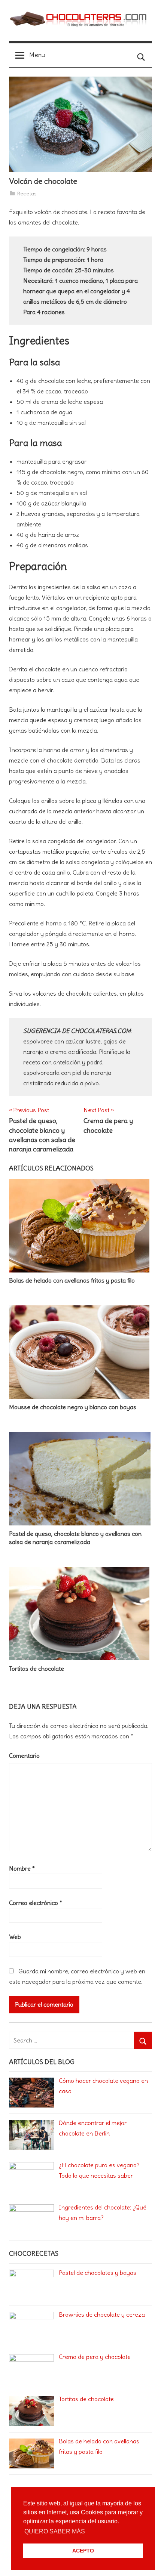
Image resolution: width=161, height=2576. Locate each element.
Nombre (22, 1868)
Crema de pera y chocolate (95, 2357)
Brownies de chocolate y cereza (102, 2314)
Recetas (27, 194)
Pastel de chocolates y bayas (98, 2273)
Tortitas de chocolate (37, 1669)
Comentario (24, 1756)
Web (15, 1937)
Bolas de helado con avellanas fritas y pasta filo (72, 1280)
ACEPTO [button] (83, 2551)
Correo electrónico (36, 1903)
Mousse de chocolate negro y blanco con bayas (73, 1407)
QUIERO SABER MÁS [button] (55, 2531)
